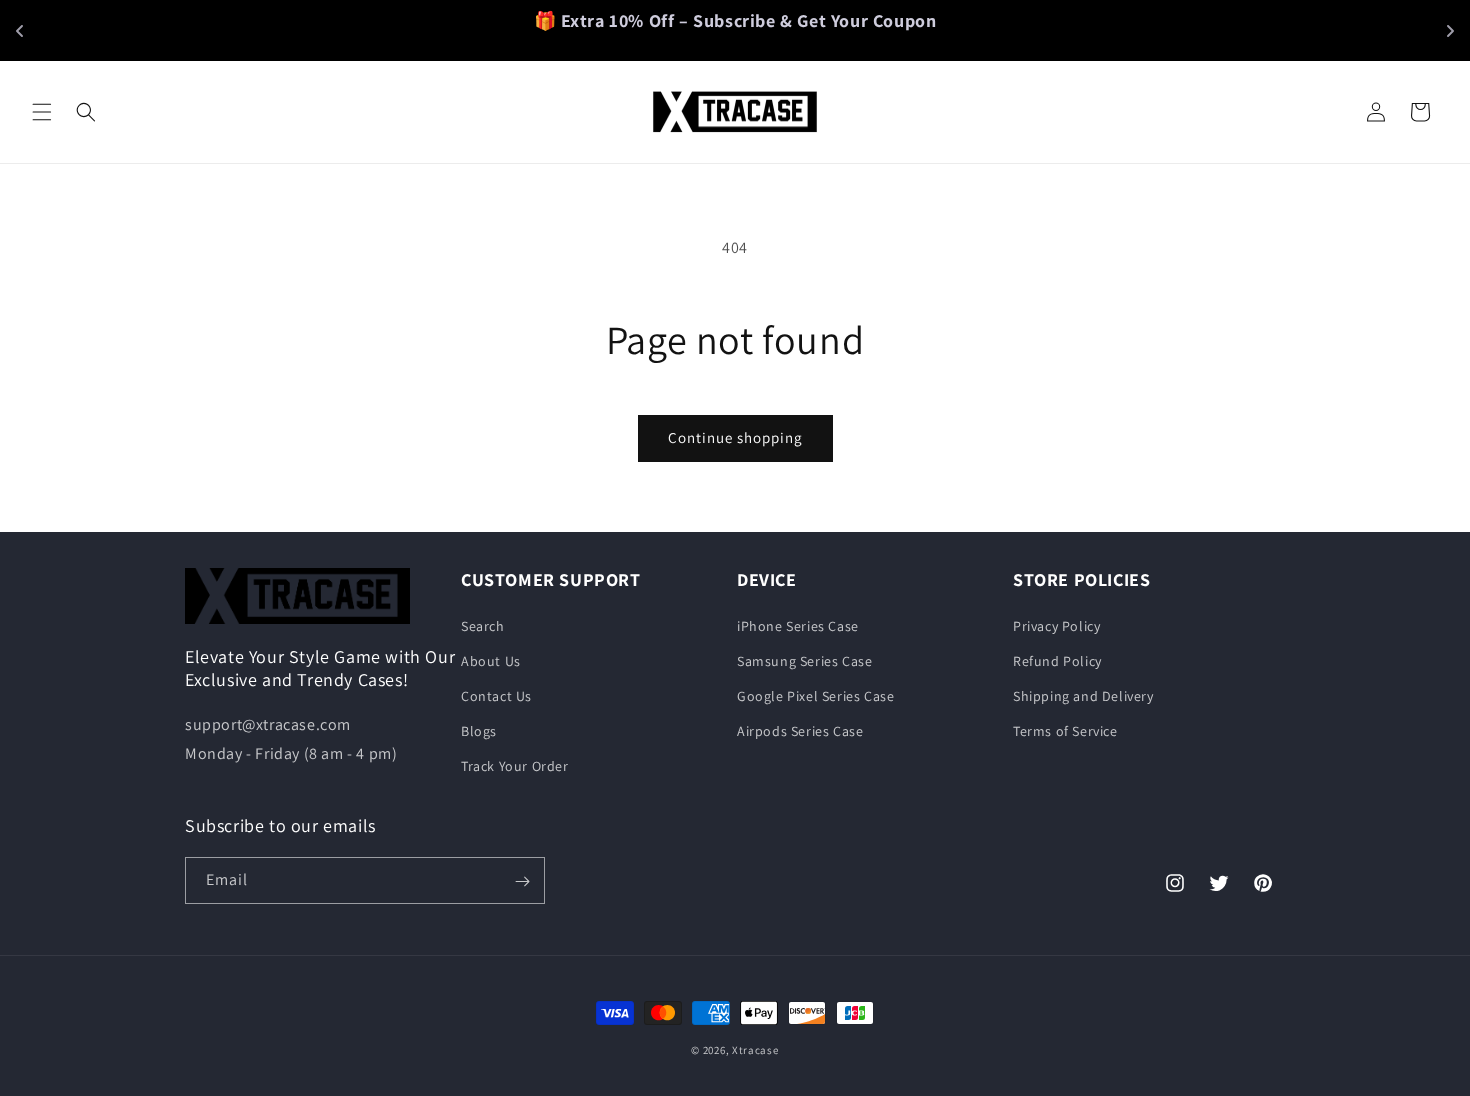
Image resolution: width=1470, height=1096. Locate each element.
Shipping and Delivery (1083, 696)
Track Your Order (515, 766)
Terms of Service (1065, 731)
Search (483, 625)
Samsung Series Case (804, 660)
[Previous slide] (20, 31)
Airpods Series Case (800, 731)
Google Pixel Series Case (815, 696)
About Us (491, 660)
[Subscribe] (522, 881)
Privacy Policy (1056, 625)
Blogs (479, 731)
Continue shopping (735, 437)
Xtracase (755, 1050)
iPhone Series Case (798, 625)
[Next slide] (1450, 31)
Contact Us (496, 696)
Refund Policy (1057, 660)
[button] (42, 112)
